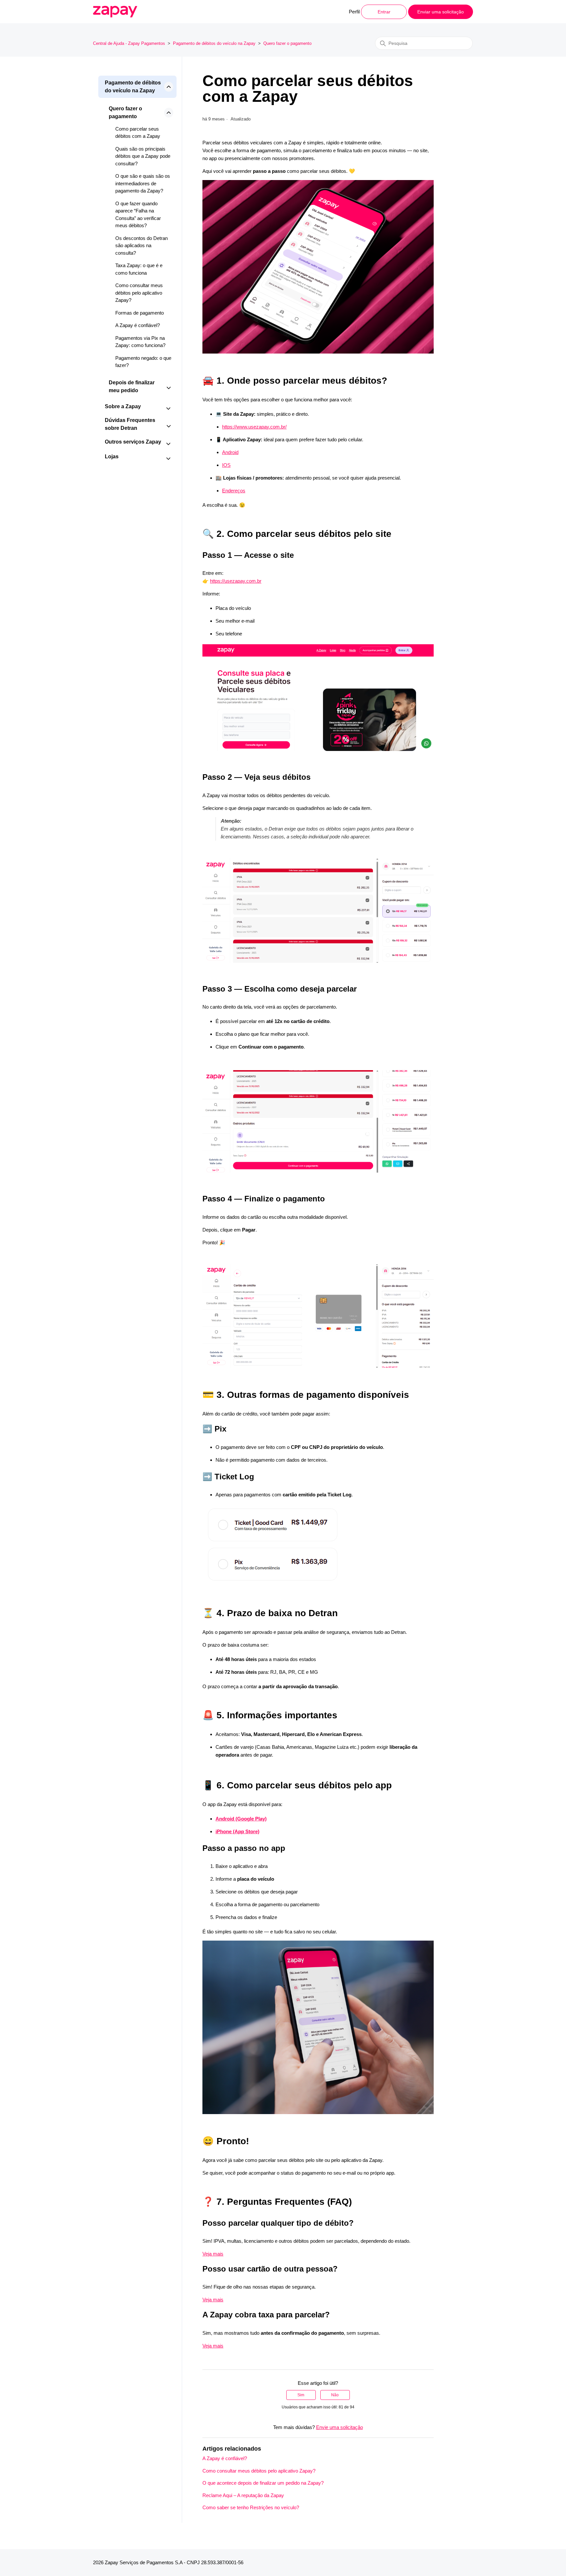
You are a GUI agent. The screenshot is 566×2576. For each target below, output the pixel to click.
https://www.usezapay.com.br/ (254, 427)
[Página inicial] (115, 12)
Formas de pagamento (140, 313)
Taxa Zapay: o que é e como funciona (139, 269)
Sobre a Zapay (123, 406)
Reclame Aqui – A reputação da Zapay (243, 2495)
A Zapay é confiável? (138, 325)
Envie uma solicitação (340, 2427)
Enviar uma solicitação (441, 12)
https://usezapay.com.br (236, 581)
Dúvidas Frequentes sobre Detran (130, 424)
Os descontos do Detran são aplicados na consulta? (141, 246)
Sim (301, 2395)
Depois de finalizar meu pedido (132, 386)
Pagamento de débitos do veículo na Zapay (214, 43)
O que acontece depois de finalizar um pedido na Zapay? (263, 2483)
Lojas (112, 457)
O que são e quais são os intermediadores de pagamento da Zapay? (143, 183)
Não (335, 2395)
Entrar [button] (384, 12)
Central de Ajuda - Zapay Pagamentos (129, 43)
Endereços (234, 491)
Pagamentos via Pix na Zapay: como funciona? (140, 342)
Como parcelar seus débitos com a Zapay (138, 133)
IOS (226, 465)
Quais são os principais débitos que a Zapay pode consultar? (143, 156)
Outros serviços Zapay (133, 442)
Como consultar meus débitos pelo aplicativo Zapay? (139, 293)
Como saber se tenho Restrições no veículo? (251, 2507)
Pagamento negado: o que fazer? (143, 362)
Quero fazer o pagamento (287, 43)
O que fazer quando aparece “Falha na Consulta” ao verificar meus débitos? (138, 215)
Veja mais (213, 2254)
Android (230, 452)
